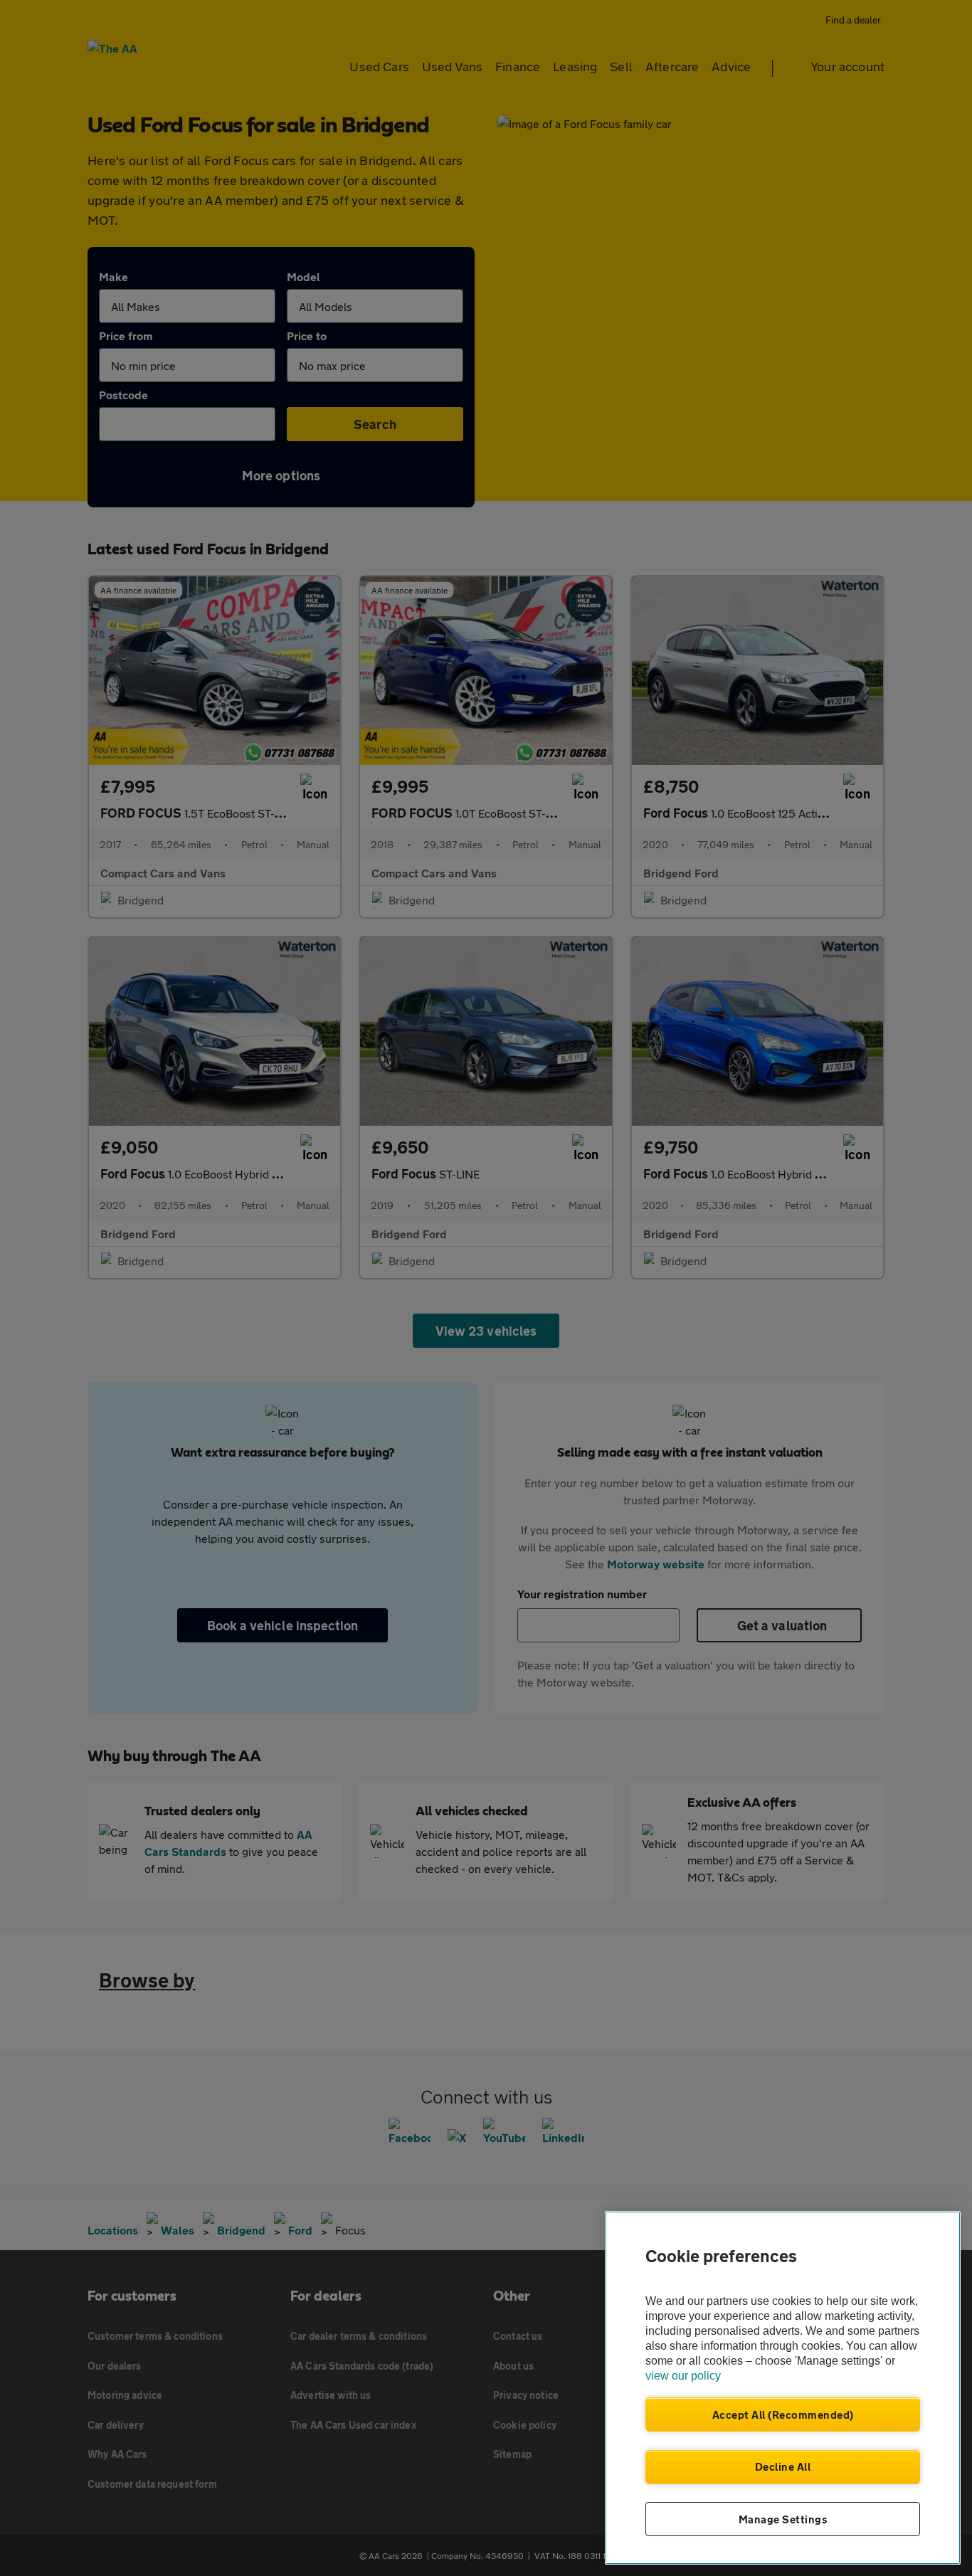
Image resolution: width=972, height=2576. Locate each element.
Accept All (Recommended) (783, 2414)
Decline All (783, 2466)
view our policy (683, 2376)
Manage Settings (783, 2519)
